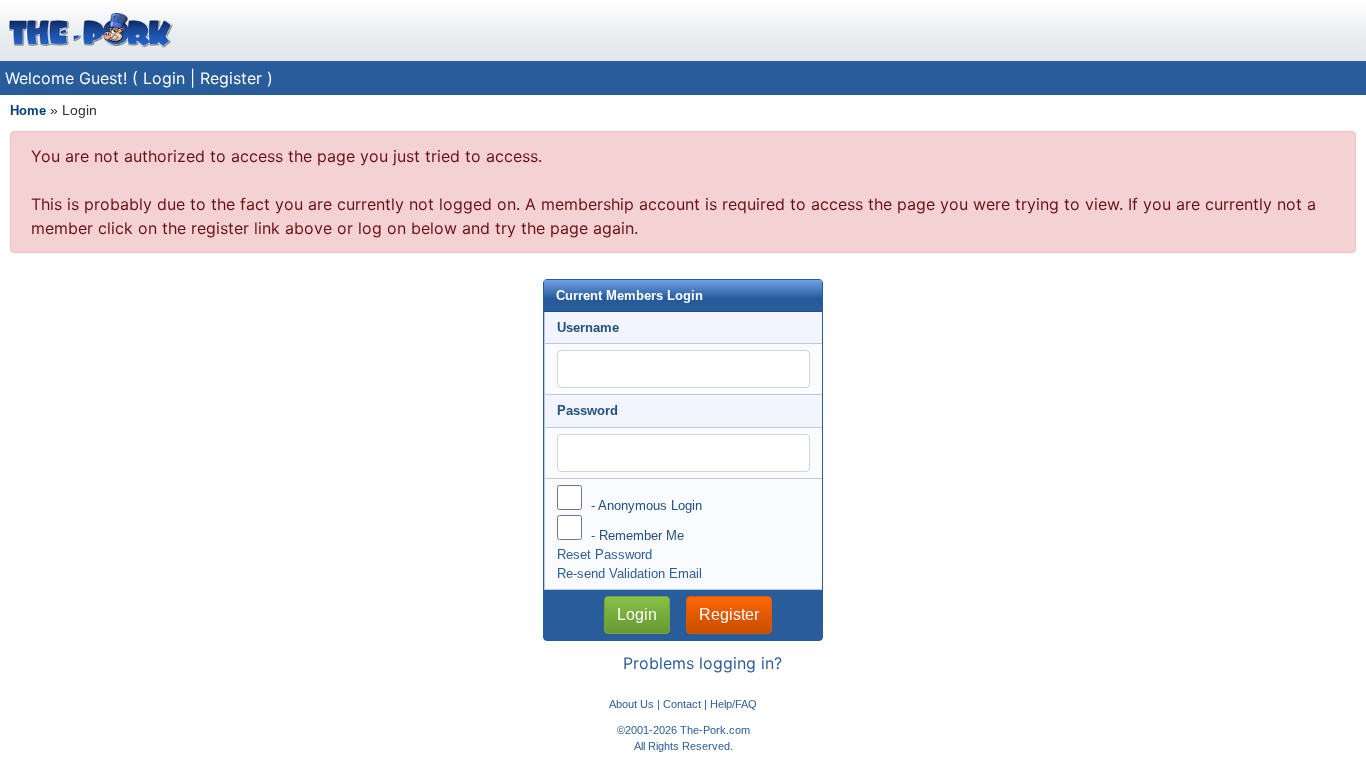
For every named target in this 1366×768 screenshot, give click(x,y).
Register (231, 78)
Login (164, 78)
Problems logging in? (702, 663)
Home (28, 110)
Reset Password (604, 554)
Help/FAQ (733, 704)
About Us (631, 704)
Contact (682, 704)
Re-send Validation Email (629, 573)
